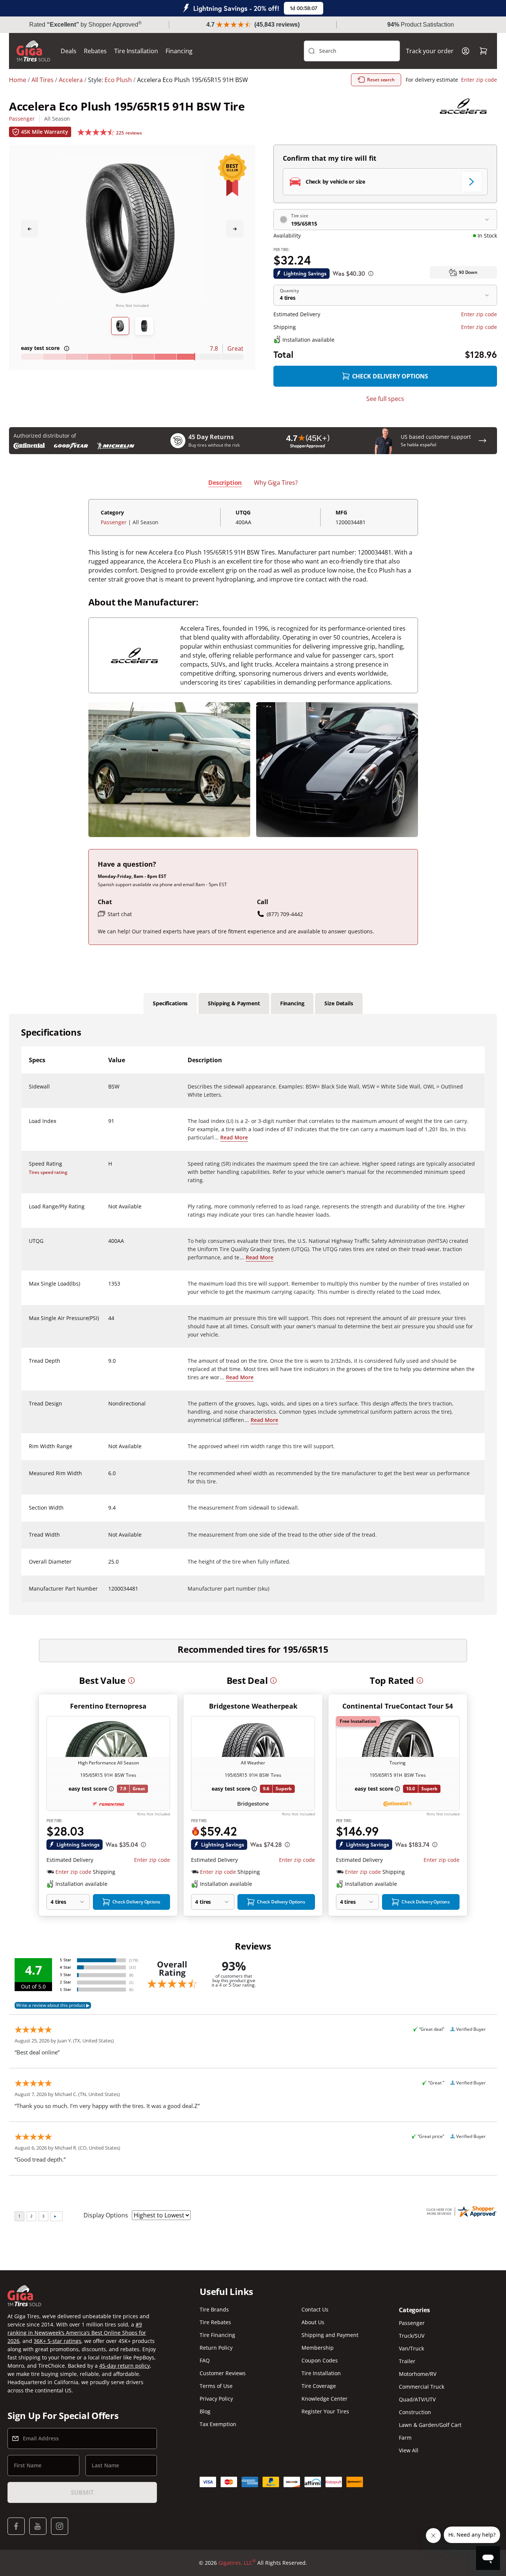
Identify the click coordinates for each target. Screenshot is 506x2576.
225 (129, 133)
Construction (415, 2412)
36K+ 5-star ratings (57, 2341)
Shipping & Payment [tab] (234, 1003)
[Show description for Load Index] (109, 1126)
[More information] (131, 1680)
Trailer (407, 2361)
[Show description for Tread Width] (109, 1539)
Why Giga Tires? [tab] (276, 483)
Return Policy (216, 2348)
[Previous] (30, 229)
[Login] (466, 51)
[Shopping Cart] (484, 51)
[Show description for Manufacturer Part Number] (109, 1593)
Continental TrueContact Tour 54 (398, 1706)
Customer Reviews (223, 2373)
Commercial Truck (422, 2387)
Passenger (22, 119)
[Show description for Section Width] (109, 1512)
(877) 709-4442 (285, 914)
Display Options (106, 2215)
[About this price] (371, 274)
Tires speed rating (48, 1172)
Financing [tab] (292, 1003)
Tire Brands (214, 2309)
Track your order (430, 51)
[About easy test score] (67, 348)
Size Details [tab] (339, 1003)
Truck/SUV (412, 2336)
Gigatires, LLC (237, 2563)
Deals (69, 51)
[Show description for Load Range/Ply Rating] (109, 1211)
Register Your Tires (325, 2411)
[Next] (235, 229)
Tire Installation (136, 51)
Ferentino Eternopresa (108, 1706)
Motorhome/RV (418, 2374)
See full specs (385, 399)
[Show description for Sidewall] (109, 1091)
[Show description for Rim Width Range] (109, 1451)
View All (409, 2450)
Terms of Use (216, 2386)
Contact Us (315, 2309)
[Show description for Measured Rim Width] (109, 1478)
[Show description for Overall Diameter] (109, 1566)
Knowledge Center (325, 2399)
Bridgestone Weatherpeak (253, 1706)
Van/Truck (411, 2348)
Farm (405, 2438)
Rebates (95, 51)
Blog (205, 2411)
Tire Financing (217, 2335)
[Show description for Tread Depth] (109, 1365)
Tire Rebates (215, 2322)
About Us (313, 2322)
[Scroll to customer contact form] (482, 441)
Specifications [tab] (170, 1003)
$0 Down (468, 272)
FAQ (205, 2360)
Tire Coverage (319, 2386)
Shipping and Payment (330, 2335)
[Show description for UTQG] (109, 1245)
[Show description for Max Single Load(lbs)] (109, 1288)
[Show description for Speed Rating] (109, 1168)
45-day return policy (125, 2366)
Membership (318, 2348)
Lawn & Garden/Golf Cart (430, 2425)
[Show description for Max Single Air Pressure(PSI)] (109, 1323)
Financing (179, 51)
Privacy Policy (216, 2399)
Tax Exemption (218, 2424)
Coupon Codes (320, 2360)
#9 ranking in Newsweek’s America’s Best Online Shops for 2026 (77, 2333)
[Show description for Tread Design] (109, 1408)
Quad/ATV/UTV (417, 2399)
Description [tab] (225, 483)
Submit (82, 2492)
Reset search (381, 80)
